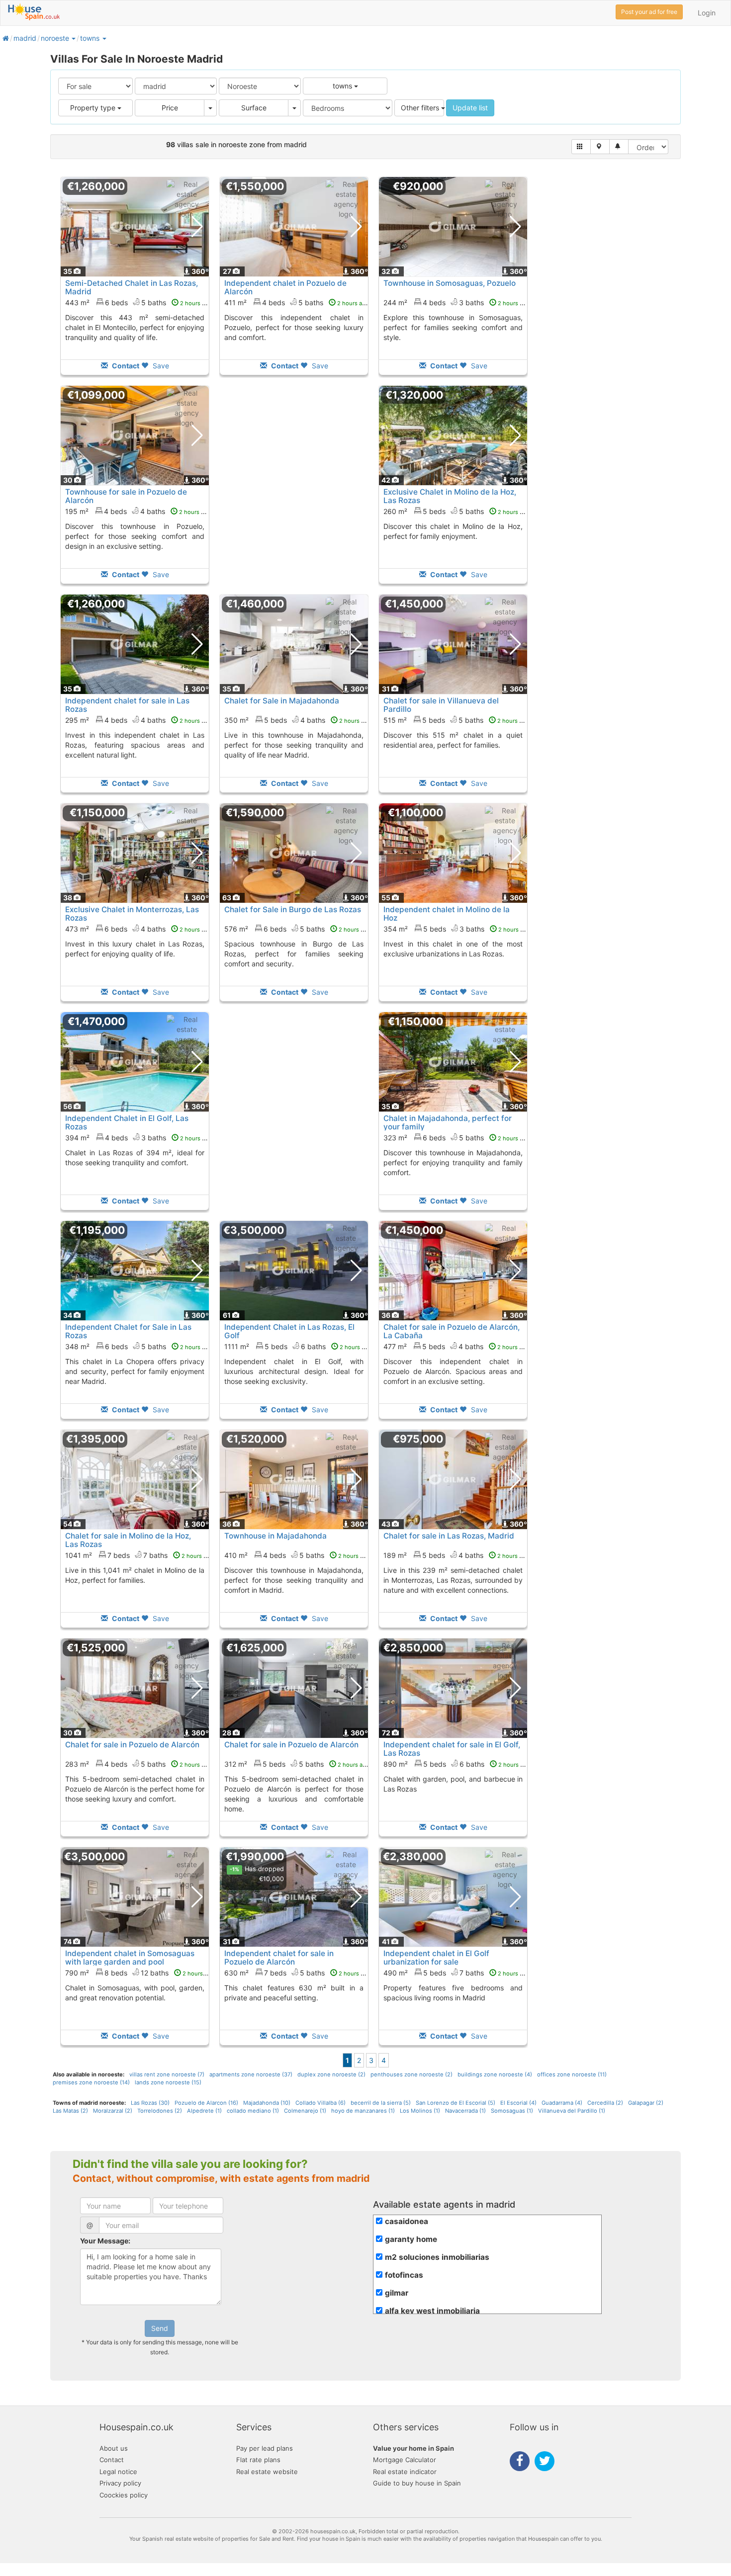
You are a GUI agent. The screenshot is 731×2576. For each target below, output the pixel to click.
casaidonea (407, 2221)
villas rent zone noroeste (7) (167, 2074)
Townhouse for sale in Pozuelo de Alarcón (126, 496)
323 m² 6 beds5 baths (457, 1138)
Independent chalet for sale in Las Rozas (127, 705)
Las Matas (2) (70, 2111)
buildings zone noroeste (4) (495, 2074)
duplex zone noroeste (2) (331, 2074)
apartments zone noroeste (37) (251, 2074)
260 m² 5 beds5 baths (457, 511)
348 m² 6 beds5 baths (138, 1346)
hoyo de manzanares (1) (363, 2111)
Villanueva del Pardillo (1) (572, 2111)
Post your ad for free (649, 12)
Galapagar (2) (646, 2103)
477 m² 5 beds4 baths (456, 1346)
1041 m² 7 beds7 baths (139, 1555)
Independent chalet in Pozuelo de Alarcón (285, 287)
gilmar (397, 2293)
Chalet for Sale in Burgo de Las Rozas (293, 909)
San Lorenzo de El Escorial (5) (456, 2103)
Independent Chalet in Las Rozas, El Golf (289, 1331)
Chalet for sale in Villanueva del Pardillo (441, 705)
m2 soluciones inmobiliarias (437, 2257)
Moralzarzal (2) (113, 2111)
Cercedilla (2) (605, 2103)
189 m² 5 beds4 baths (456, 1555)
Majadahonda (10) (267, 2103)
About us (114, 2448)
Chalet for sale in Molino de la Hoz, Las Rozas (128, 1540)
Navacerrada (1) (465, 2111)
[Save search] (619, 147)
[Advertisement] (294, 492)
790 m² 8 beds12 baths (140, 1973)
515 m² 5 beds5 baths (456, 720)
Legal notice (118, 2472)
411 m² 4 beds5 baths (297, 302)
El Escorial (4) (518, 2103)
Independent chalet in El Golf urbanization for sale (436, 1958)
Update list (470, 108)
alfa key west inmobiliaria (432, 2311)
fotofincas (404, 2275)
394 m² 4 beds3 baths (138, 1138)
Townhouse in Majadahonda (275, 1536)
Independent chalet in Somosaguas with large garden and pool (130, 1958)
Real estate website (267, 2472)
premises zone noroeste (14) (91, 2082)
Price (170, 108)
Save (160, 366)
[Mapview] (600, 147)
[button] (73, 38)
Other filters (421, 108)
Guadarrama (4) (562, 2103)
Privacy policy (120, 2483)
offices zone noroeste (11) (572, 2074)
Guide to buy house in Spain (417, 2483)
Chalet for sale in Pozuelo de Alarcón (132, 1745)
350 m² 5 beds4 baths (298, 720)
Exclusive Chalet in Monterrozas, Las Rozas (132, 914)
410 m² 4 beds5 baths (297, 1555)
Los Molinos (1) (420, 2111)
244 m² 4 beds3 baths (457, 302)
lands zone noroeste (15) (168, 2082)
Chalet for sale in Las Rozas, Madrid (449, 1536)
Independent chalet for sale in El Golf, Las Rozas (452, 1749)
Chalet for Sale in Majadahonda (282, 701)
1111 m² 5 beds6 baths (298, 1346)
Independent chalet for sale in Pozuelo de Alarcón (279, 1958)
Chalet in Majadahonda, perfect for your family (448, 1122)
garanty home (411, 2239)
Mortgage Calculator (405, 2460)
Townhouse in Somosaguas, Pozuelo (450, 283)
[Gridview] (581, 147)
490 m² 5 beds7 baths (457, 1973)
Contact (112, 2460)
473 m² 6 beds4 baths (138, 929)
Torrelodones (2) (160, 2111)
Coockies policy (124, 2495)
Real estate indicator (405, 2472)
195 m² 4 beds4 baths (138, 511)
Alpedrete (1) (204, 2111)
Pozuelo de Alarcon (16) (206, 2103)
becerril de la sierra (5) (381, 2103)
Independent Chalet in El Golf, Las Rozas (127, 1122)
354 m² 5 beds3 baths (457, 929)
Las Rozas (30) (150, 2103)
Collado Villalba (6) (320, 2103)
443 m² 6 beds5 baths (138, 302)
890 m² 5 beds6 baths (457, 1764)
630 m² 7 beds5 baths (297, 1973)
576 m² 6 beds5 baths (297, 929)
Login (707, 13)
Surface (254, 108)
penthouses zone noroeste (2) (411, 2074)
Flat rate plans (258, 2460)
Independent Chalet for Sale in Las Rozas (128, 1331)
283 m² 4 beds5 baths (138, 1764)
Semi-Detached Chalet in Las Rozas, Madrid (132, 287)
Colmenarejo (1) (305, 2111)
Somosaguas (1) (512, 2111)
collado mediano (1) (253, 2111)
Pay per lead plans (265, 2448)
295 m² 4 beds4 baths (138, 720)
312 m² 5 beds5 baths (297, 1764)
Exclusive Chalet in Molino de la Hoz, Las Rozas (450, 496)
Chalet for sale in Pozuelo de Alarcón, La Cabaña (452, 1331)
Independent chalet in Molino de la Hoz (447, 914)
